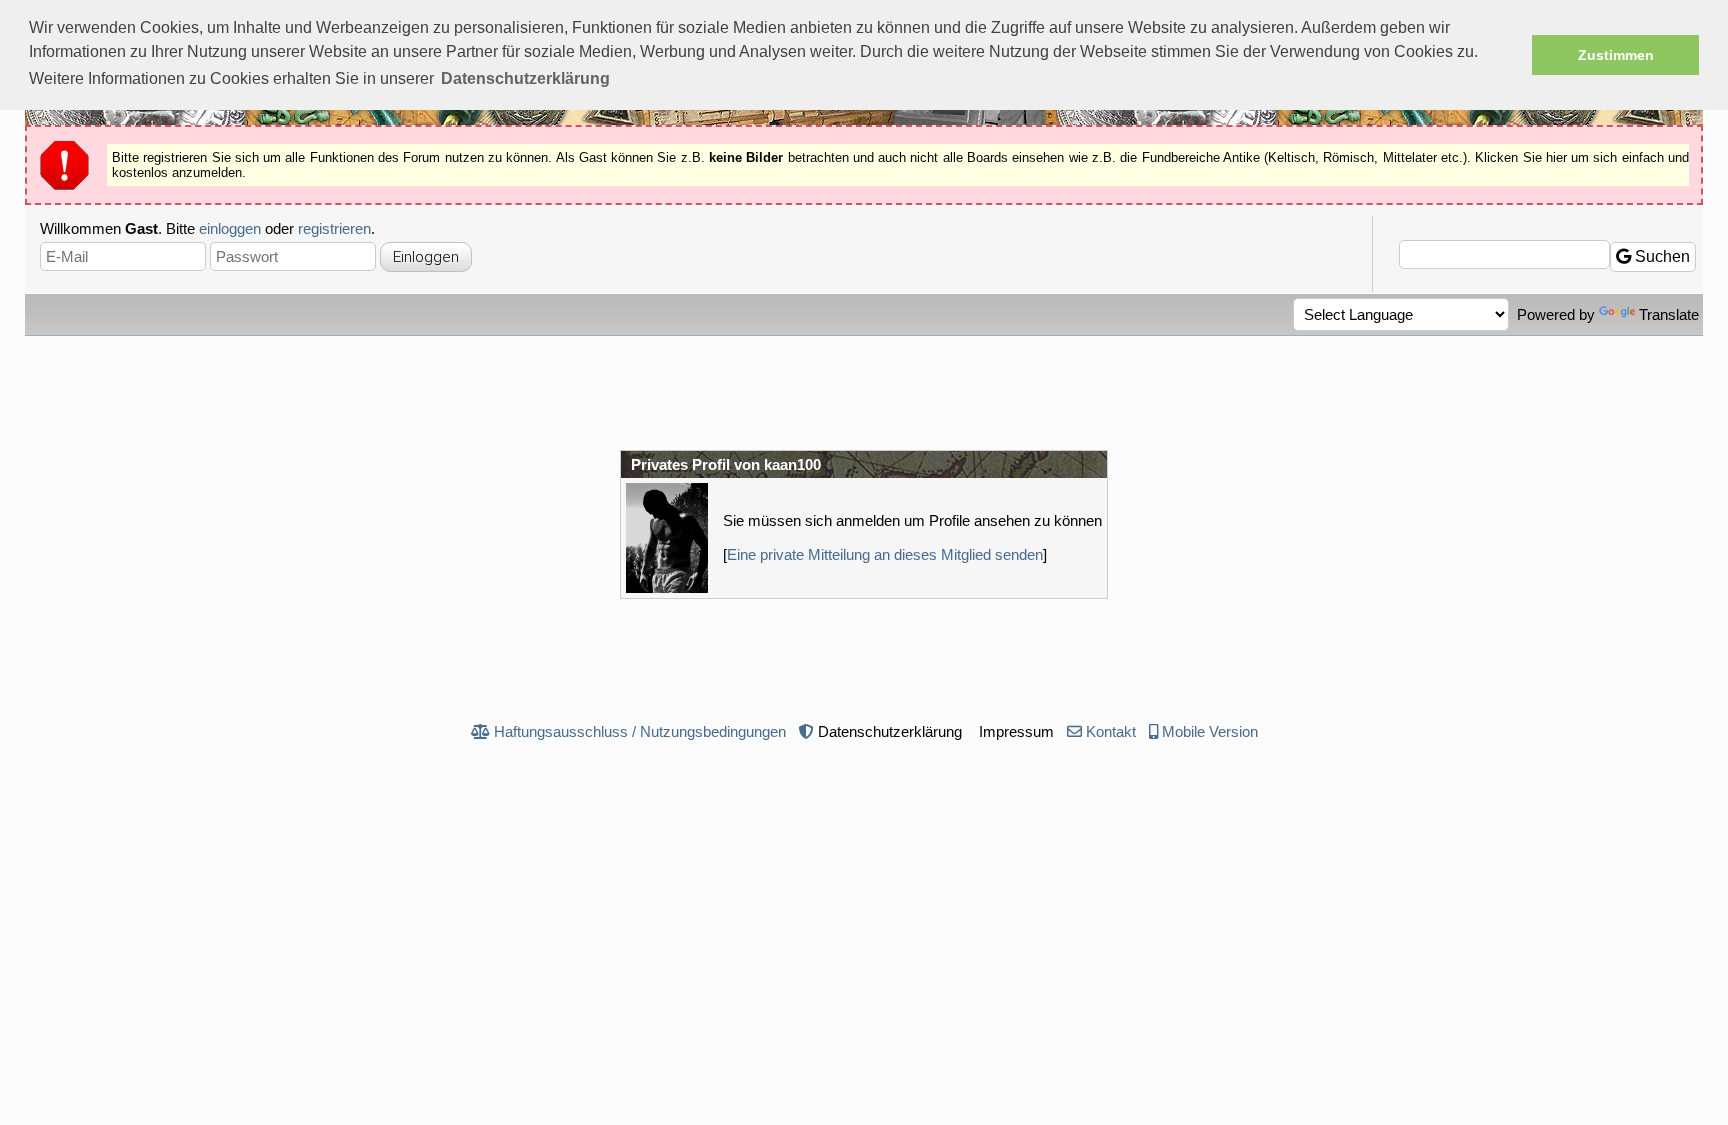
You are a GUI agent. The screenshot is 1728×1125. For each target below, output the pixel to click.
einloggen (230, 228)
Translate (1669, 314)
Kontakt (1111, 731)
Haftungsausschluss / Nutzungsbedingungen (640, 731)
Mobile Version (1210, 731)
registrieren (334, 228)
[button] (525, 79)
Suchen (1660, 256)
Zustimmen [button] (1616, 55)
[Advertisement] (864, 391)
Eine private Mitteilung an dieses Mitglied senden (885, 554)
